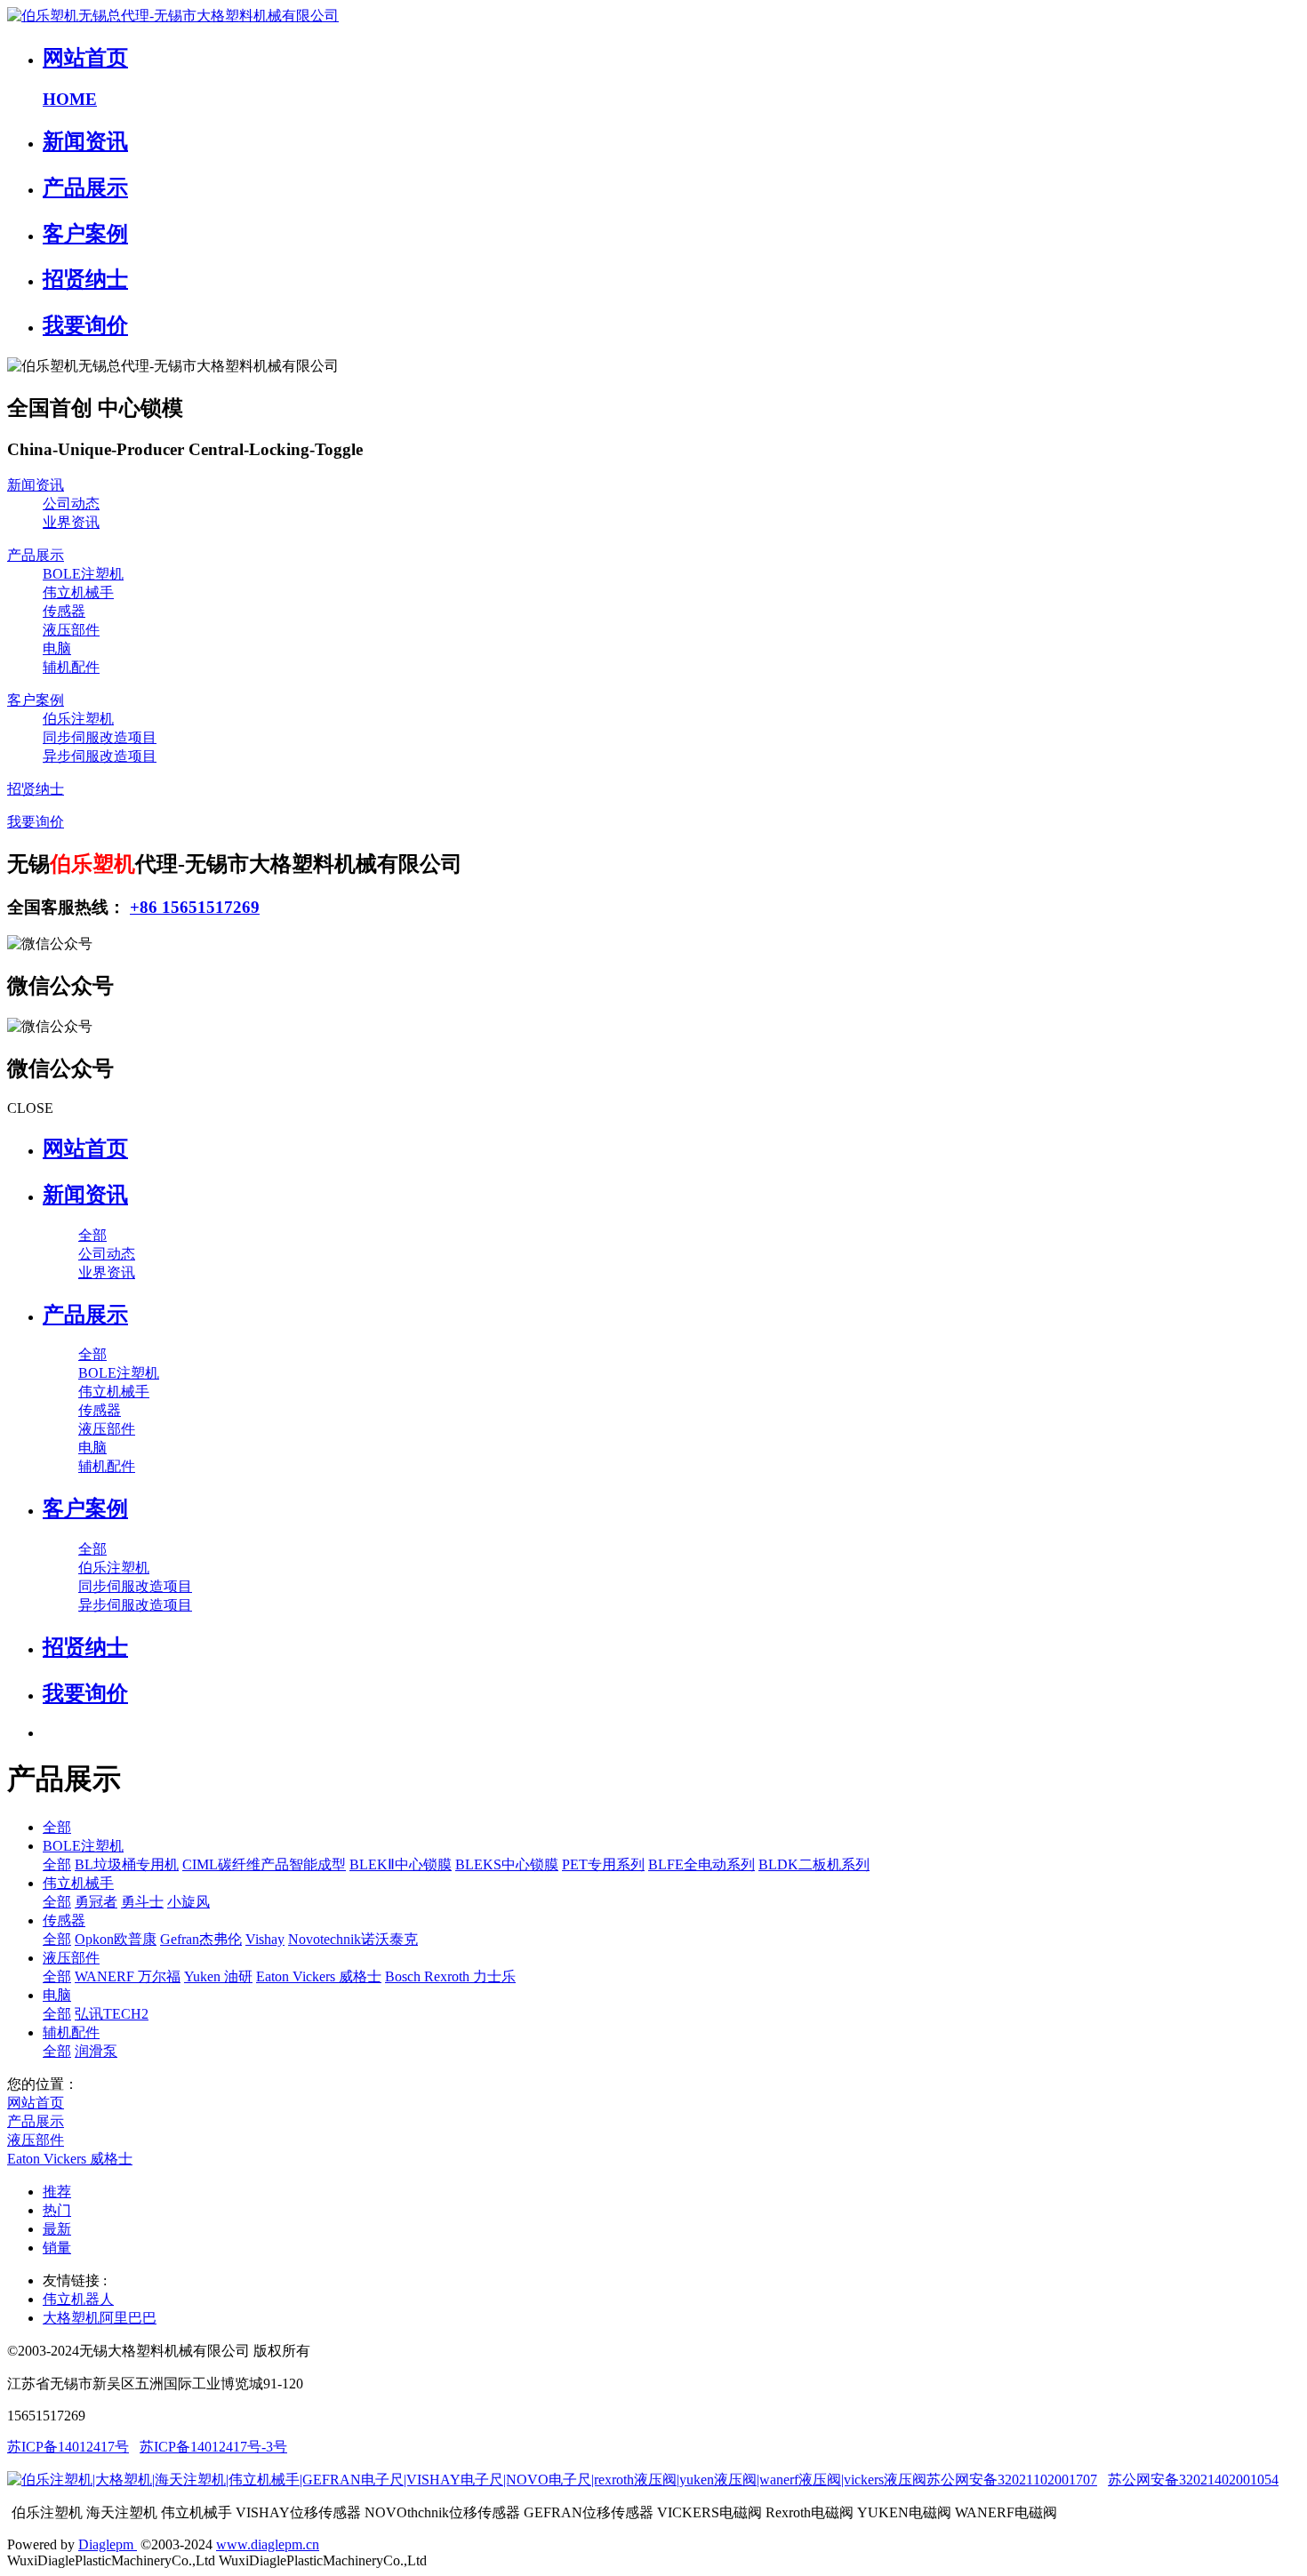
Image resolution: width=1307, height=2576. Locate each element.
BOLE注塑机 (83, 574)
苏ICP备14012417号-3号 (213, 2447)
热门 (57, 2210)
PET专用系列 (603, 1864)
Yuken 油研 (218, 1976)
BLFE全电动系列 (702, 1864)
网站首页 (85, 1148)
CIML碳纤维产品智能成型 (264, 1864)
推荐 (57, 2192)
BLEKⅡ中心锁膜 (401, 1864)
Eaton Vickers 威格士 (319, 1976)
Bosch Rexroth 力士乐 (450, 1976)
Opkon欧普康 (116, 1939)
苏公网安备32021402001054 (1193, 2480)
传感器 (64, 611)
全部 (92, 1235)
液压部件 (71, 630)
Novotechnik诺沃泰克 (353, 1939)
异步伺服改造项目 (100, 756)
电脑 (57, 648)
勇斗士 (142, 1902)
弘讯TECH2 (112, 2014)
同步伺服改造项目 (100, 737)
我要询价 (36, 822)
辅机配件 (71, 667)
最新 (57, 2229)
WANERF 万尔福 (128, 1976)
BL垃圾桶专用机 (127, 1864)
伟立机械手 (78, 592)
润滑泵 (96, 2051)
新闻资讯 (36, 485)
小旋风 (188, 1902)
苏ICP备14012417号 (68, 2447)
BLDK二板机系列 (814, 1864)
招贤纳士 (36, 789)
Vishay (265, 1939)
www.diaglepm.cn (268, 2544)
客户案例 (36, 700)
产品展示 (36, 555)
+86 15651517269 (195, 907)
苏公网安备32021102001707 (1012, 2480)
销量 (57, 2248)
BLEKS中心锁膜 (507, 1864)
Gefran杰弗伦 (201, 1939)
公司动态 (71, 504)
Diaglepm (108, 2544)
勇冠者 (96, 1902)
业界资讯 (71, 522)
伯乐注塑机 (78, 719)
